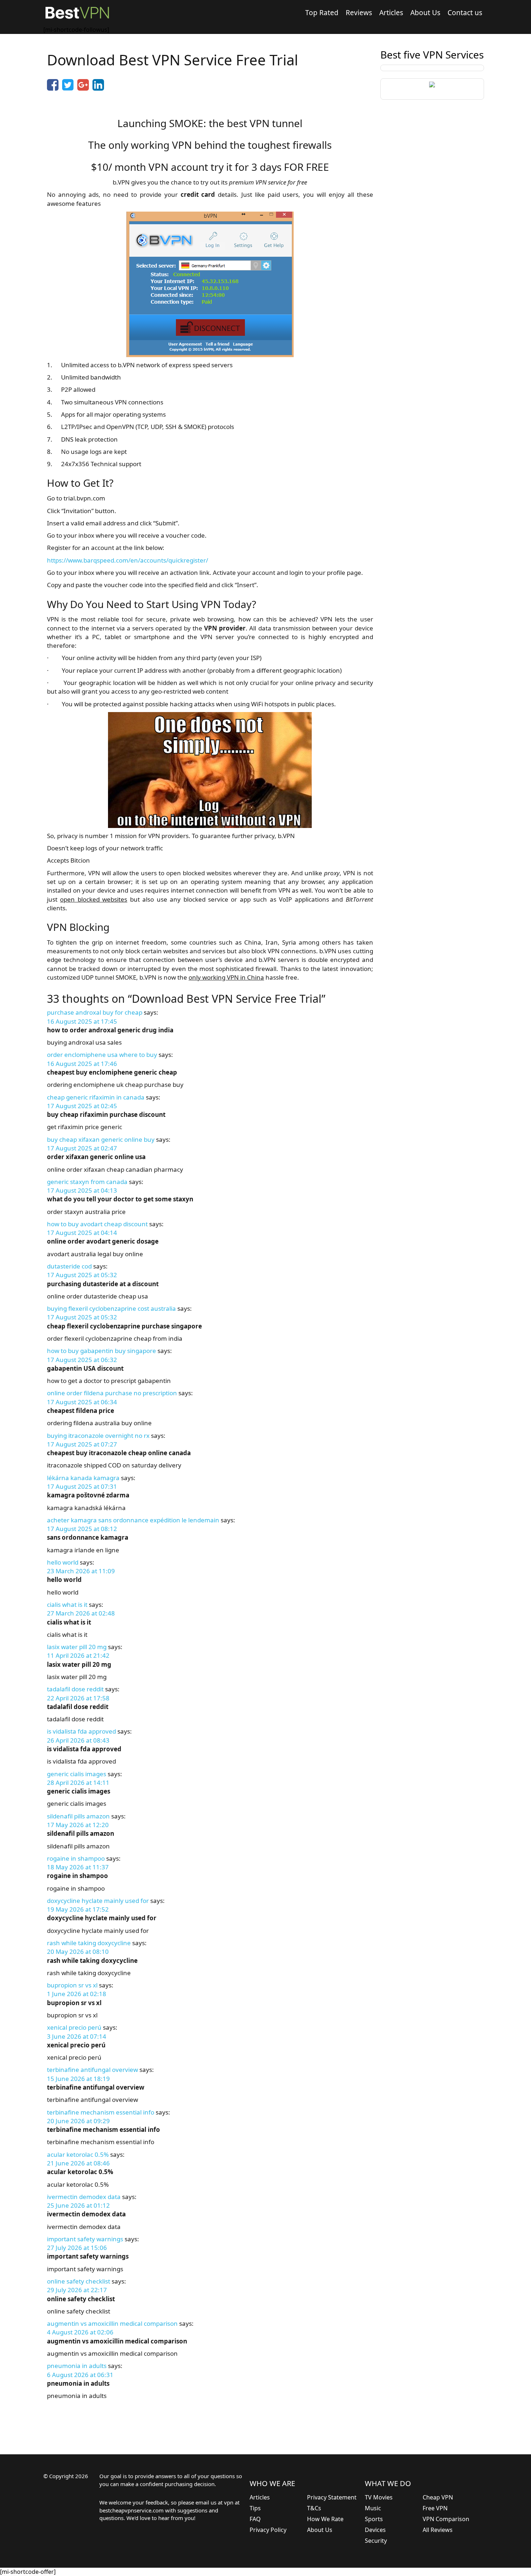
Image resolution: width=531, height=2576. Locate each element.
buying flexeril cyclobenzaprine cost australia (111, 1308)
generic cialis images (77, 1774)
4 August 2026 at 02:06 (80, 2332)
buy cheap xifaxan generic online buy (101, 1139)
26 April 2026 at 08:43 (78, 1740)
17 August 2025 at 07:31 (82, 1486)
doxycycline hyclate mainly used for (98, 1901)
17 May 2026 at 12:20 (78, 1825)
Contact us (465, 13)
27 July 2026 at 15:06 (77, 2248)
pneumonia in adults (77, 2366)
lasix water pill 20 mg (77, 1647)
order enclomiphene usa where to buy (102, 1055)
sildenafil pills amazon (78, 1816)
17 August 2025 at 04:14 (82, 1233)
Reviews (359, 13)
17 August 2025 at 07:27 (82, 1444)
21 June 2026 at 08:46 (78, 2163)
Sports (374, 2519)
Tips (255, 2508)
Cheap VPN (438, 2497)
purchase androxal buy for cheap (95, 1012)
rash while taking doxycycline (89, 1943)
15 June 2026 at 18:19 (78, 2079)
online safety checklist (79, 2281)
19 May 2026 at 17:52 (78, 1909)
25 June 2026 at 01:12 (78, 2205)
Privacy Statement (332, 2497)
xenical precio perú (74, 2027)
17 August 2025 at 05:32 (82, 1275)
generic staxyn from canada (87, 1182)
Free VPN (435, 2508)
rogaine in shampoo (76, 1858)
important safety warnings (85, 2239)
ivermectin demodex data (84, 2197)
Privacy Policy (268, 2530)
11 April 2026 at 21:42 (78, 1655)
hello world (63, 1562)
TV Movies (379, 2497)
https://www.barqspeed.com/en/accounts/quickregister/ (128, 560)
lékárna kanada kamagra (83, 1478)
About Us (425, 13)
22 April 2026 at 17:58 (78, 1698)
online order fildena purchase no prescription (112, 1393)
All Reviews (438, 2530)
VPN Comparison (446, 2519)
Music (373, 2508)
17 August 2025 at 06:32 (82, 1360)
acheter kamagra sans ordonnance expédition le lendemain (133, 1520)
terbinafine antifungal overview (92, 2070)
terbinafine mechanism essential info (101, 2112)
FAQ (255, 2519)
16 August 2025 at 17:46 (82, 1064)
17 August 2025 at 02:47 (82, 1148)
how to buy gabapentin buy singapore (102, 1351)
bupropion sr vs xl (72, 1985)
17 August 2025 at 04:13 (82, 1190)
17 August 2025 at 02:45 (82, 1106)
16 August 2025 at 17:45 (82, 1021)
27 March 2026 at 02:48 (81, 1613)
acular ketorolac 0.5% (78, 2154)
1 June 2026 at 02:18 (77, 1994)
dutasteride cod (69, 1266)
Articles (391, 13)
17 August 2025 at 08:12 (82, 1529)
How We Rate (325, 2519)
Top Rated (322, 13)
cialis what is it (67, 1604)
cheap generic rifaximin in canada (96, 1097)
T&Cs (314, 2508)
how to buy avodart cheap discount (97, 1224)
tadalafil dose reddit (75, 1689)
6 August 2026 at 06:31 (80, 2375)
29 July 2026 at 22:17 (77, 2290)
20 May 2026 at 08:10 (78, 1951)
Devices (375, 2530)
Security (376, 2541)
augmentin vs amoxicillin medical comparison (112, 2323)
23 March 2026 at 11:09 (81, 1571)
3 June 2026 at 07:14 (77, 2036)
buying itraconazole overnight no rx (98, 1436)
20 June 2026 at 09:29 (78, 2121)
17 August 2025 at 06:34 (82, 1402)
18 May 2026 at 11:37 (78, 1867)
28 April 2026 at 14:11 (78, 1783)
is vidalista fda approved (81, 1731)
